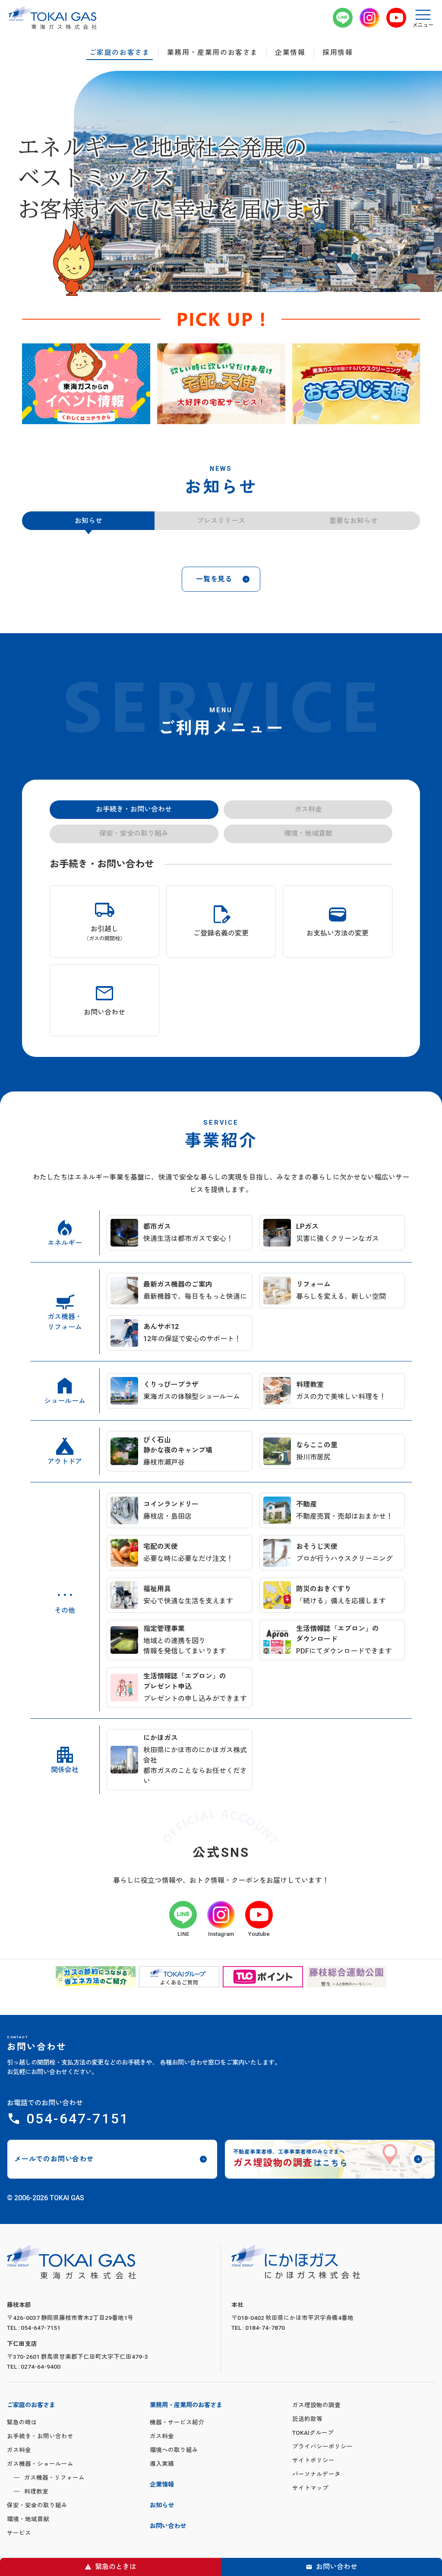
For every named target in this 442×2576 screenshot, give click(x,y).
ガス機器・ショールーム (40, 2536)
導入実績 (162, 2536)
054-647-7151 (78, 2191)
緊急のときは (116, 2567)
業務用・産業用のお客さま (213, 53)
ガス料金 (19, 2522)
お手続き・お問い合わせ (40, 2509)
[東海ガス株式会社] (53, 18)
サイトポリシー (313, 2533)
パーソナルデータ (316, 2547)
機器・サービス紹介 (177, 2495)
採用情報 (338, 53)
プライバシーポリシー (322, 2519)
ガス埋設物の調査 (316, 2478)
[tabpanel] (86, 384)
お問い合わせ (337, 2567)
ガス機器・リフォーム (54, 2550)
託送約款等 (307, 2491)
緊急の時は (22, 2495)
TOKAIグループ (313, 2505)
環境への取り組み (174, 2522)
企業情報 (290, 53)
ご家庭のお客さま (120, 53)
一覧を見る (214, 652)
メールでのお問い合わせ (54, 2232)
